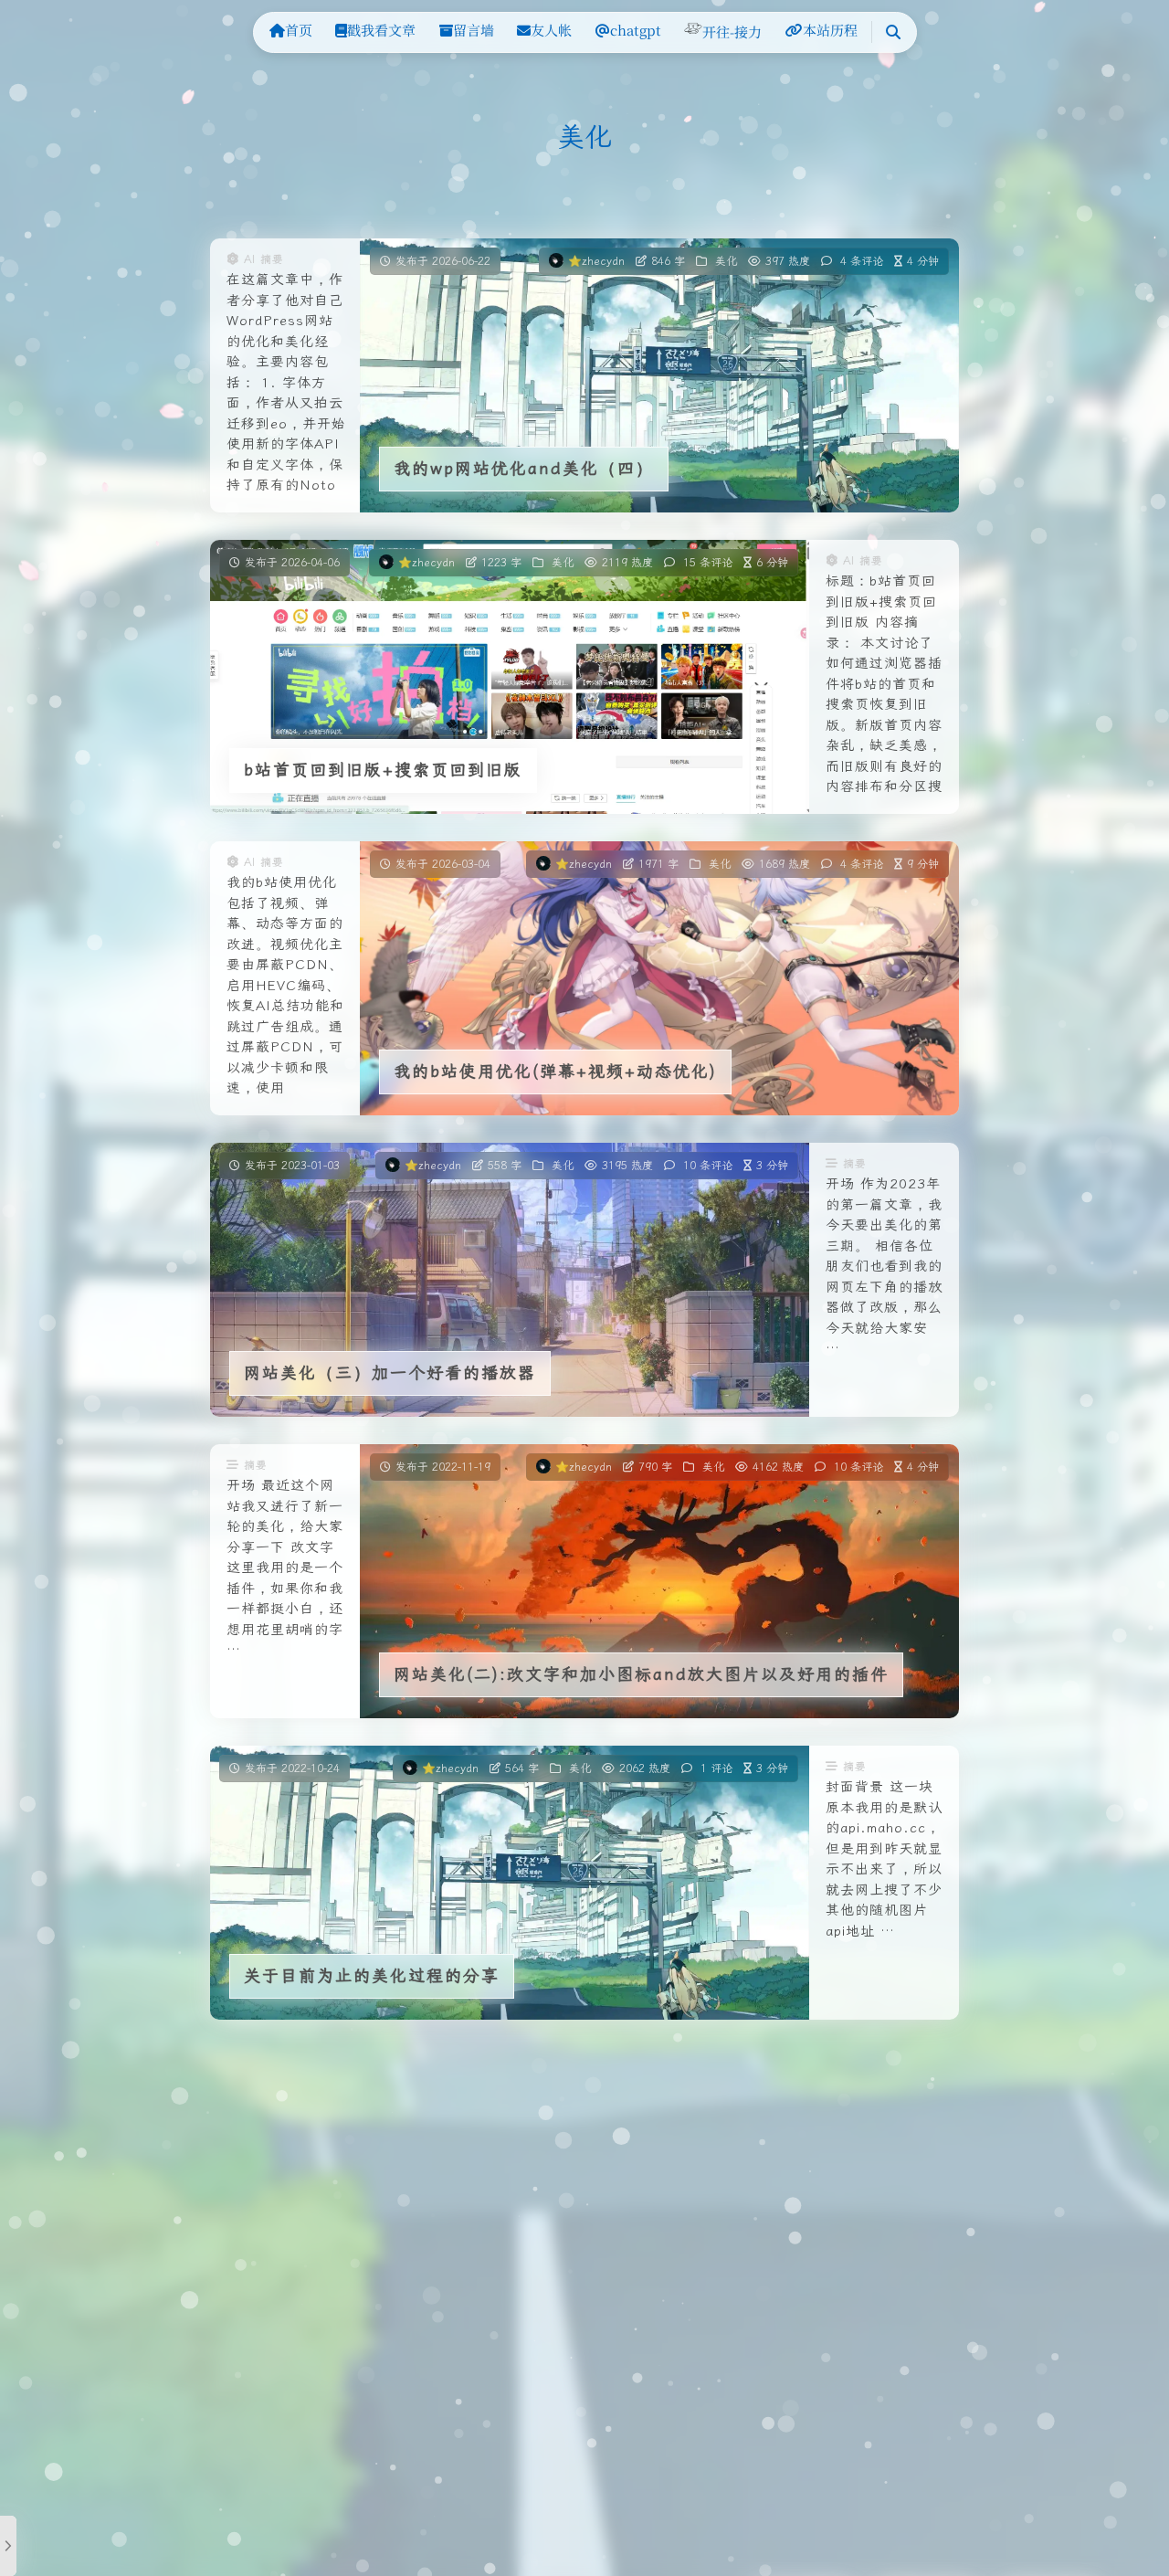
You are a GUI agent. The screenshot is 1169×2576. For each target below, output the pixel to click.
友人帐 (551, 30)
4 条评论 (862, 261)
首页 (299, 30)
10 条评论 (708, 1166)
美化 (726, 261)
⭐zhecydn (596, 261)
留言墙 (474, 30)
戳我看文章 (381, 30)
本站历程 (830, 30)
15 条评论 (708, 563)
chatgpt (636, 30)
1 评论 (716, 1768)
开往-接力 (732, 32)
